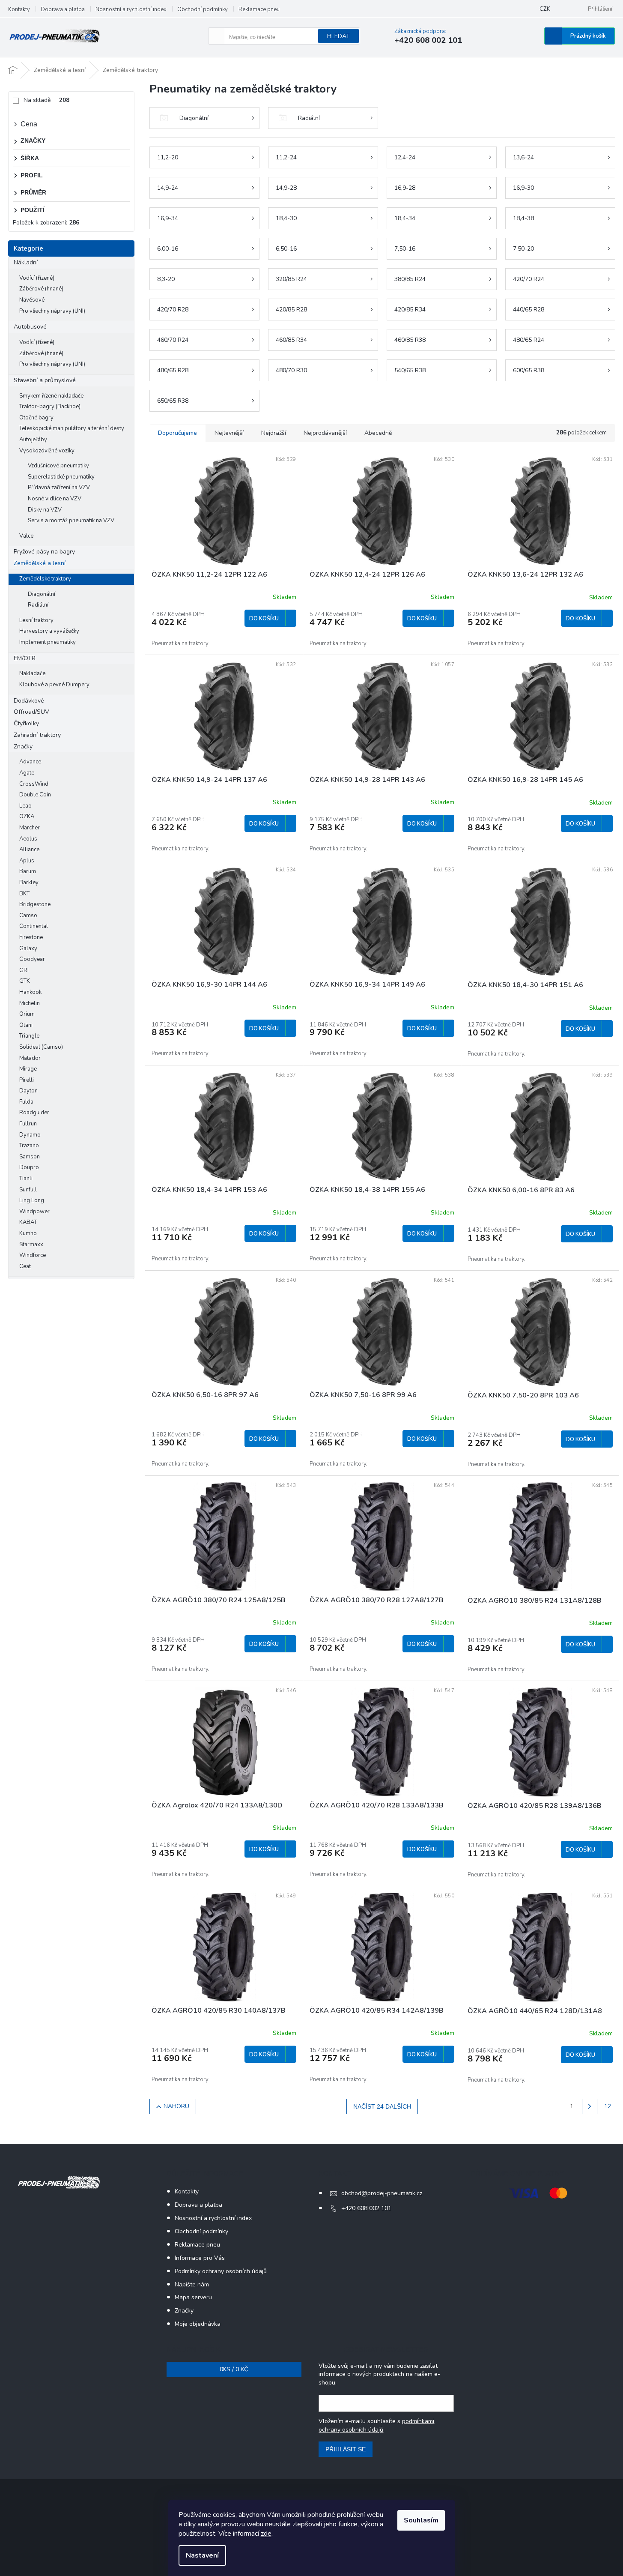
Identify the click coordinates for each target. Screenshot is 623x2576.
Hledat (338, 36)
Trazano (29, 1146)
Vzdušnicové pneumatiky (58, 466)
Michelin (30, 1003)
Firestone (31, 937)
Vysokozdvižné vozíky (47, 451)
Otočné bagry (36, 418)
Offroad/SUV (31, 712)
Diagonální (42, 594)
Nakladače (32, 673)
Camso (28, 916)
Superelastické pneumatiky (61, 477)
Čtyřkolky (26, 723)
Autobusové (30, 327)
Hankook (30, 992)
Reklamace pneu (259, 9)
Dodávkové (29, 701)
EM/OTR (25, 658)
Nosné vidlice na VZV (55, 499)
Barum (28, 871)
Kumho (28, 1233)
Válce (26, 536)
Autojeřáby (33, 440)
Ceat (25, 1266)
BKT (24, 894)
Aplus (27, 861)
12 (608, 2106)
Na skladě (46, 100)
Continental (34, 926)
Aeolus (28, 839)
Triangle (29, 1036)
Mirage (28, 1069)
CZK (545, 9)
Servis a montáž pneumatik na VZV (71, 521)
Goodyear (32, 959)
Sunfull (28, 1190)
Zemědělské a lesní (40, 563)
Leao (25, 806)
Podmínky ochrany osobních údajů (221, 2271)
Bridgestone (35, 904)
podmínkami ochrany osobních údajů (376, 2425)
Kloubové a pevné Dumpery (54, 685)
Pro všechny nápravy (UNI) (52, 311)
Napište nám (192, 2284)
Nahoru (176, 2106)
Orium (27, 1014)
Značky (23, 746)
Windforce (33, 1255)
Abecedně (378, 433)
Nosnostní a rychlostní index (131, 9)
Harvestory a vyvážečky (49, 631)
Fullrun (28, 1124)
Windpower (34, 1212)
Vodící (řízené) (37, 278)
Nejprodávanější (325, 433)
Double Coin (35, 795)
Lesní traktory (36, 620)
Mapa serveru (193, 2297)
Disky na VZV (45, 510)
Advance (30, 762)
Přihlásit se (346, 2449)
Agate (27, 773)
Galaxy (28, 948)
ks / (234, 2369)
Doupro (29, 1167)
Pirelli (27, 1080)
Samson (30, 1157)
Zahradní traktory (37, 735)
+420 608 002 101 (366, 2208)
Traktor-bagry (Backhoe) (50, 407)
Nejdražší (274, 433)
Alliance (29, 850)
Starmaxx (31, 1245)
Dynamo (30, 1135)
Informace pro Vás (200, 2258)
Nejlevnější (229, 433)
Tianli (26, 1179)
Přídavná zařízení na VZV (59, 488)
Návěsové (32, 300)
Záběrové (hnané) (41, 289)
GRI (24, 970)
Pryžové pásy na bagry (44, 552)
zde (266, 2534)
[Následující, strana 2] (590, 2106)
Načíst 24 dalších (382, 2106)
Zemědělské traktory (45, 579)
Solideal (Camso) (41, 1047)
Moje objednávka (198, 2324)
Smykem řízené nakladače (51, 396)
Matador (30, 1058)
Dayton (28, 1091)
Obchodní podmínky (203, 9)
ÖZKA (27, 817)
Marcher (30, 828)
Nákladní (26, 262)
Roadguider (34, 1113)
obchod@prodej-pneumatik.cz (382, 2193)
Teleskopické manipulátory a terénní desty (72, 428)
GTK (25, 981)
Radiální (38, 605)
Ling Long (32, 1200)
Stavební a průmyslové (45, 380)
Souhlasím (421, 2520)
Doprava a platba (63, 9)
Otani (26, 1025)
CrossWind (34, 784)
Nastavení (202, 2555)
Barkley (29, 883)
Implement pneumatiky (48, 642)
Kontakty (19, 9)
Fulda (26, 1102)
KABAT (28, 1222)
